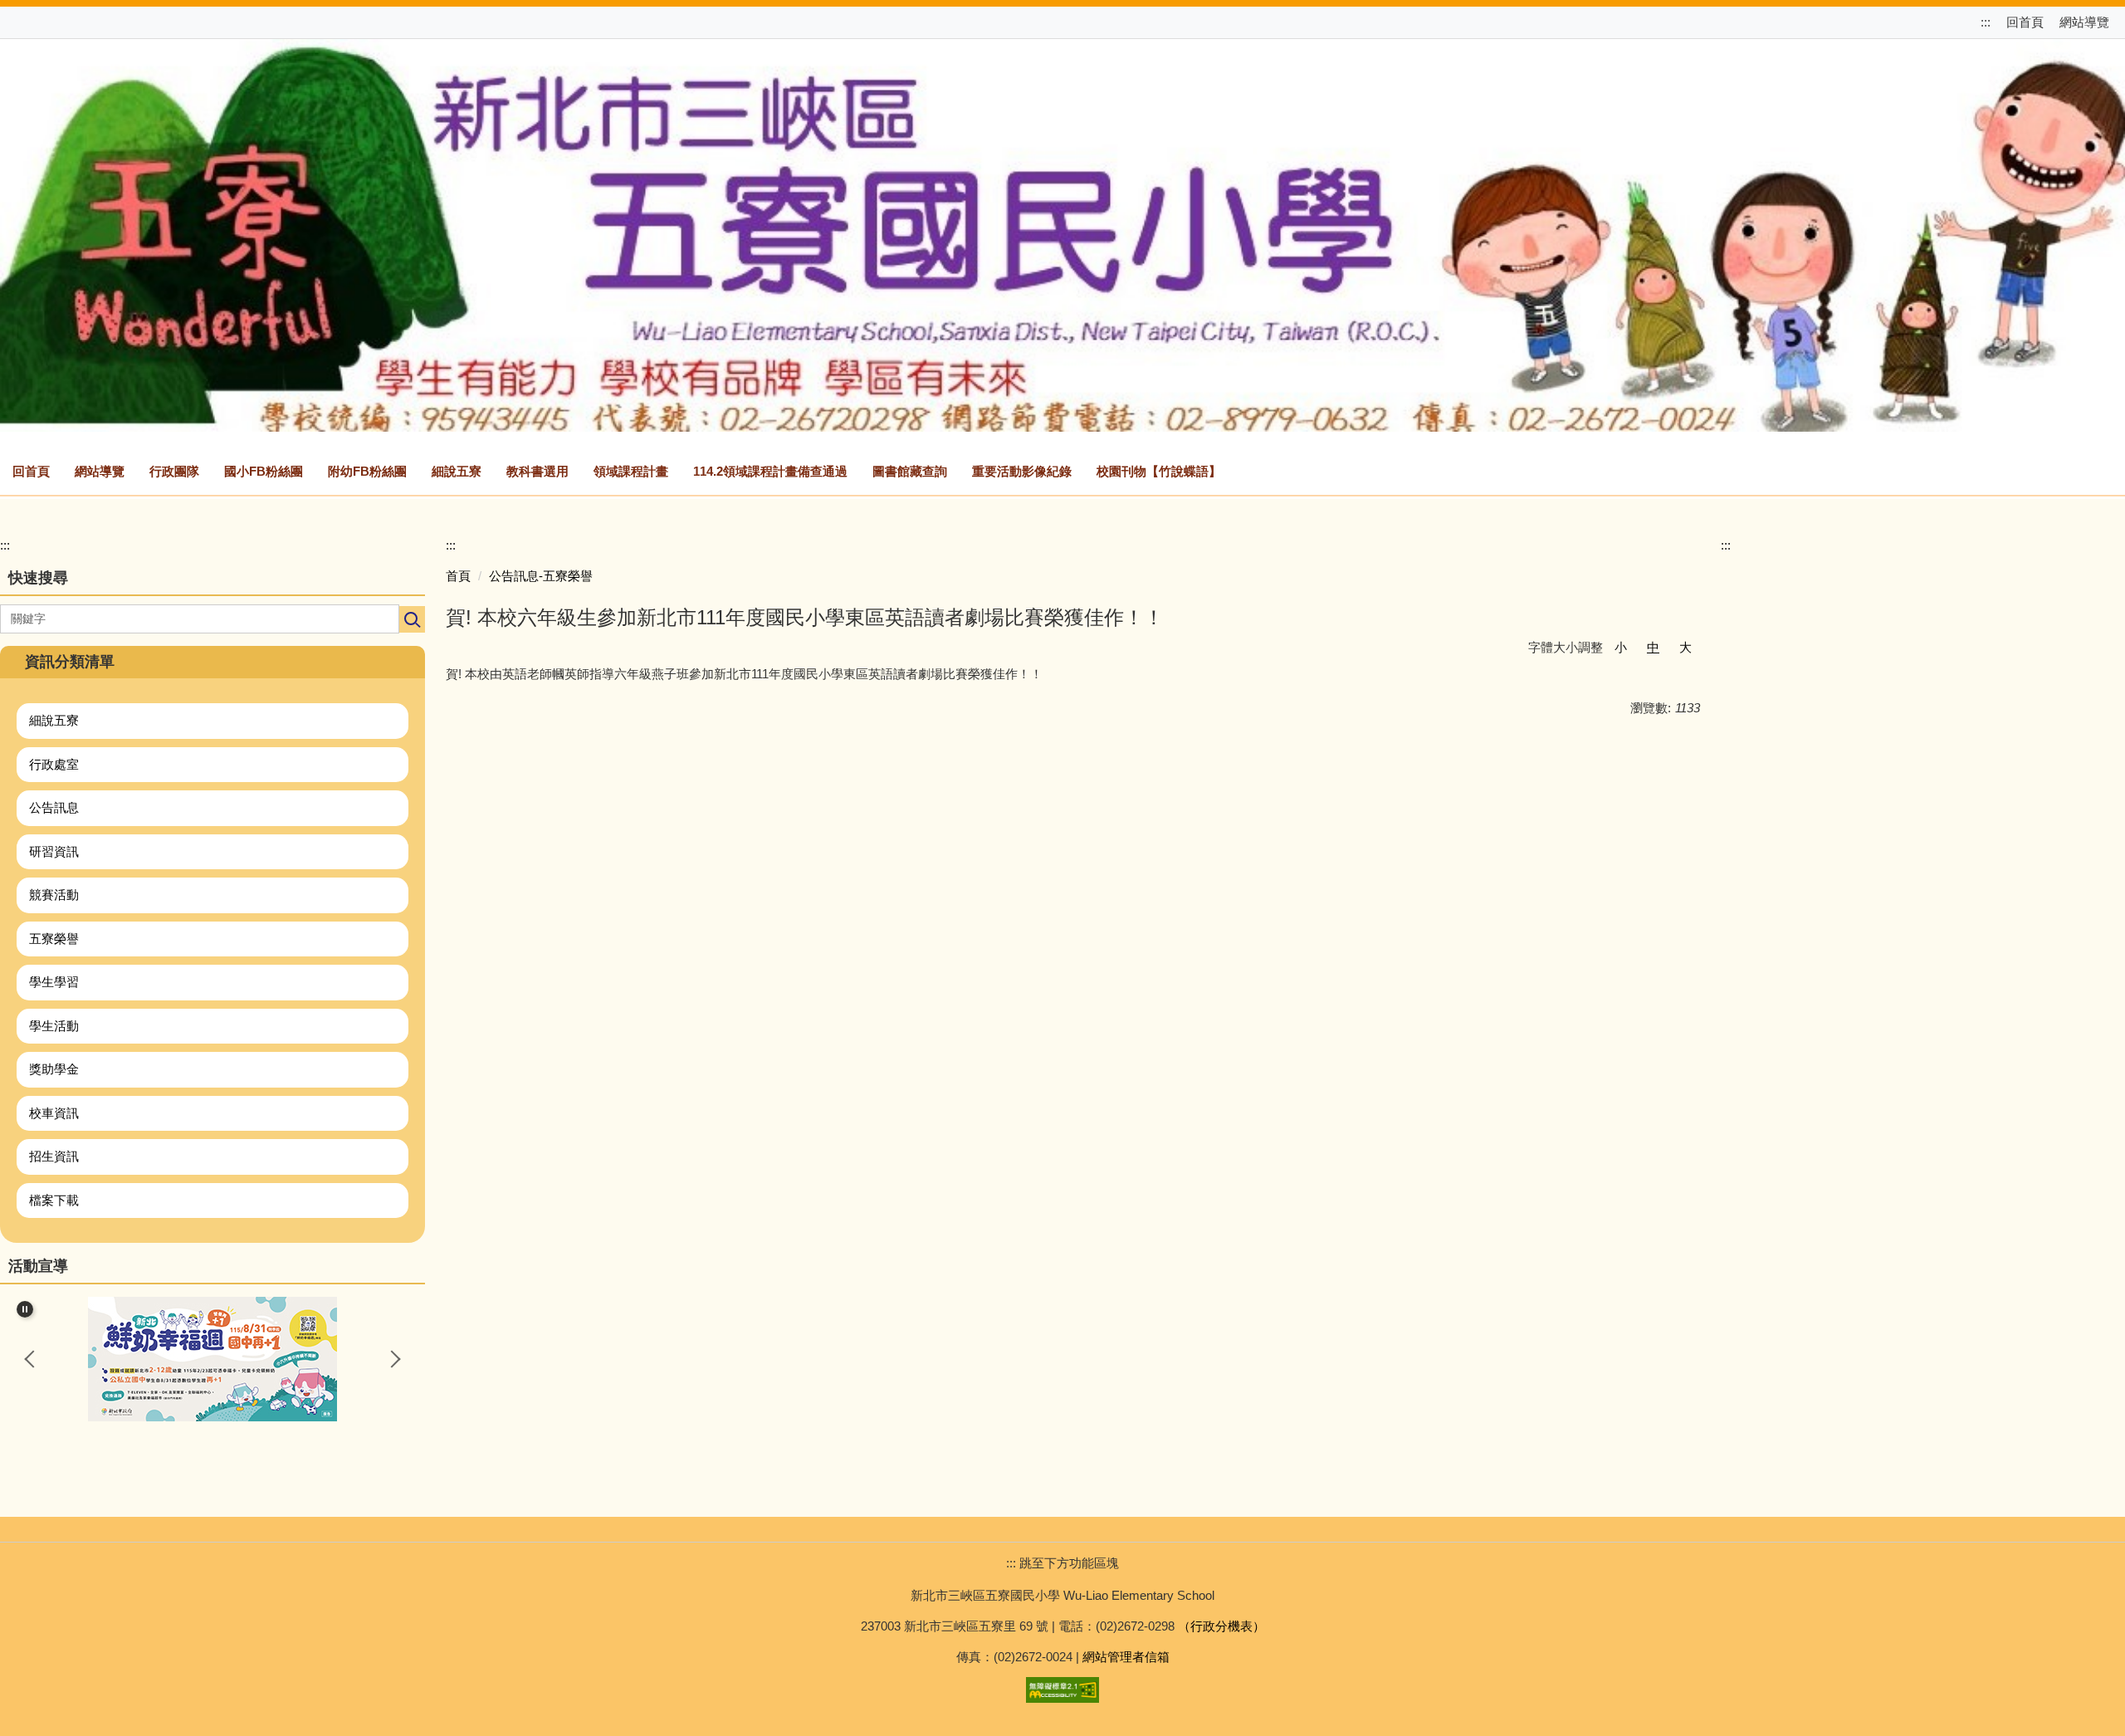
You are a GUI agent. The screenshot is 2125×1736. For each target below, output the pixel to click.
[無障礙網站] (1062, 1688)
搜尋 (412, 619)
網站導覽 (2084, 22)
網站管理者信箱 (1126, 1657)
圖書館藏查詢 (910, 471)
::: (1987, 22)
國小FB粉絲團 (264, 471)
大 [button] (1685, 647)
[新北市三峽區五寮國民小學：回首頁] (1062, 233)
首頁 (458, 576)
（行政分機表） (1221, 1626)
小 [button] (1621, 647)
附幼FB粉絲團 (367, 471)
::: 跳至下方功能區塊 (1062, 1563)
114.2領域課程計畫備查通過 (770, 471)
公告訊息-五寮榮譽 (541, 576)
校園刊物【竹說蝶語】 (1159, 471)
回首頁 (2025, 22)
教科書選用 (537, 471)
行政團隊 (174, 471)
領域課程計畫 (631, 471)
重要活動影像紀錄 (1022, 471)
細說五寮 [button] (457, 471)
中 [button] (1653, 647)
